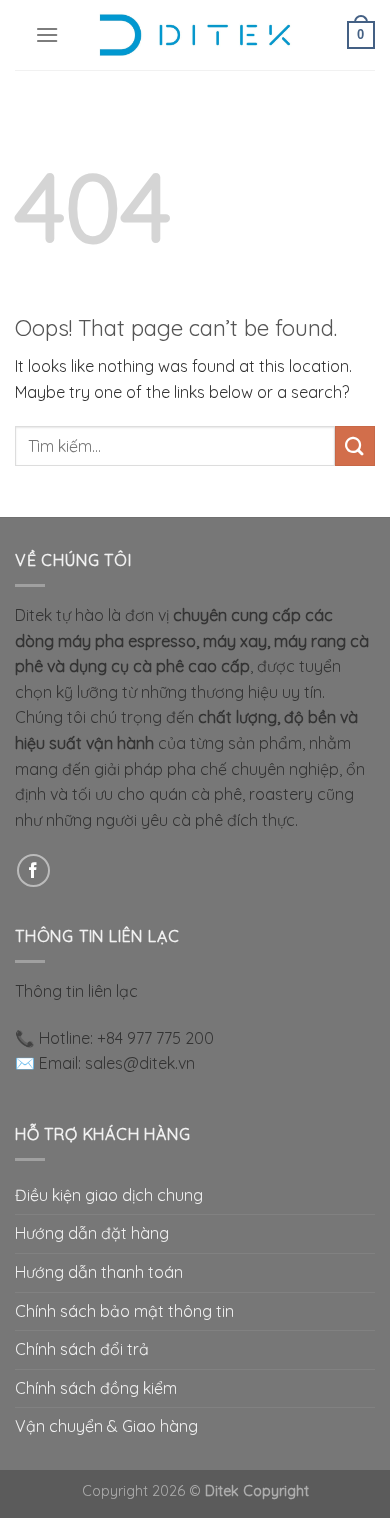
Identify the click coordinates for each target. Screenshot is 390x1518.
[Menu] (47, 34)
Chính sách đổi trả (82, 1349)
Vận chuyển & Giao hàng (106, 1426)
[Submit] (355, 445)
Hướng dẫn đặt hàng (92, 1233)
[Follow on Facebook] (33, 870)
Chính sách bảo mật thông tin (124, 1311)
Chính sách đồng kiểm (96, 1388)
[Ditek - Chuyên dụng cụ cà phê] (195, 35)
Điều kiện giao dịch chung (109, 1195)
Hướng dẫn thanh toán (99, 1272)
